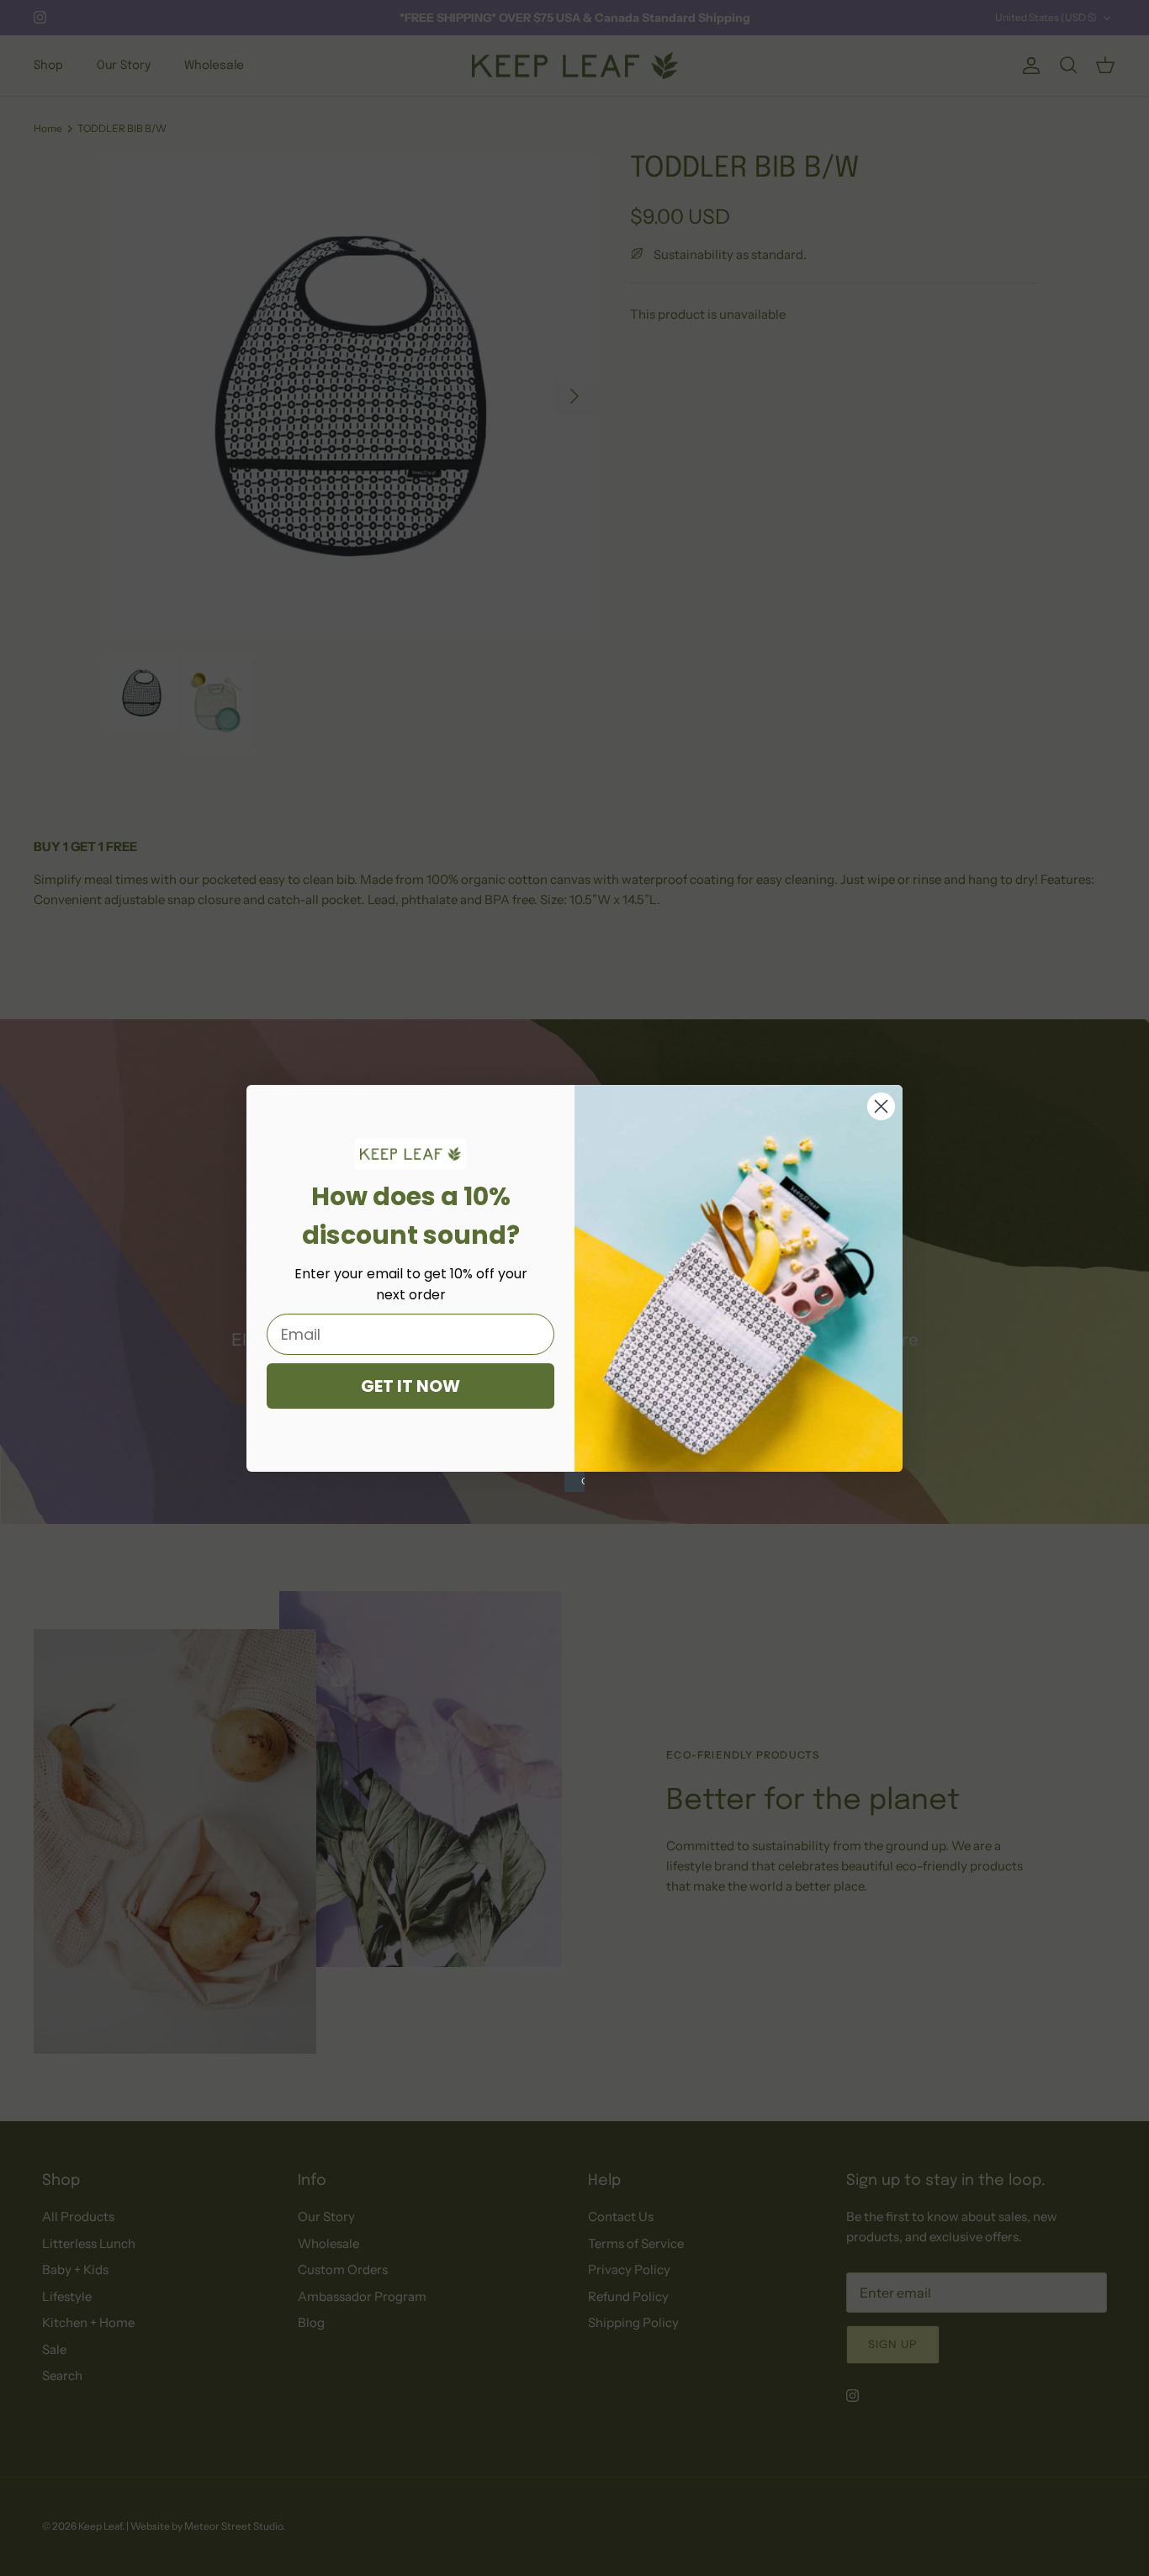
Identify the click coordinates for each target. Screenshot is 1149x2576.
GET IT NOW (410, 1386)
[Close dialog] (881, 1106)
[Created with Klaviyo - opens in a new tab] (574, 1482)
